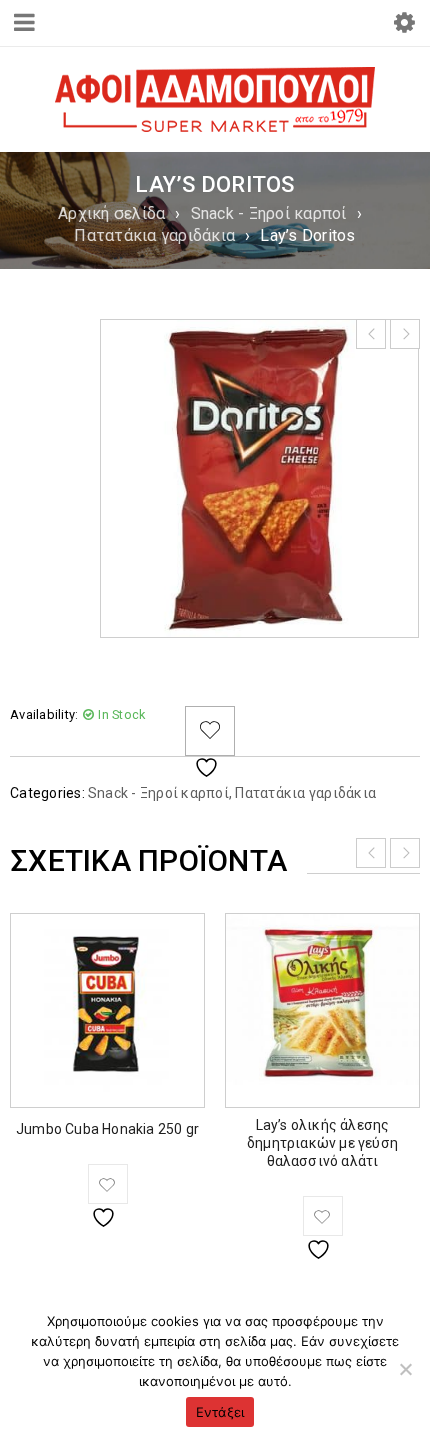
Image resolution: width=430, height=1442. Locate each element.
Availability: (44, 714)
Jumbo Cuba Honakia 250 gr (107, 1129)
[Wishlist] (210, 731)
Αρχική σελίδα (111, 213)
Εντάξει (220, 1412)
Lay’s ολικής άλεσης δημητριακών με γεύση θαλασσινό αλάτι (322, 1143)
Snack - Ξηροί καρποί (269, 213)
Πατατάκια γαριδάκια (154, 235)
